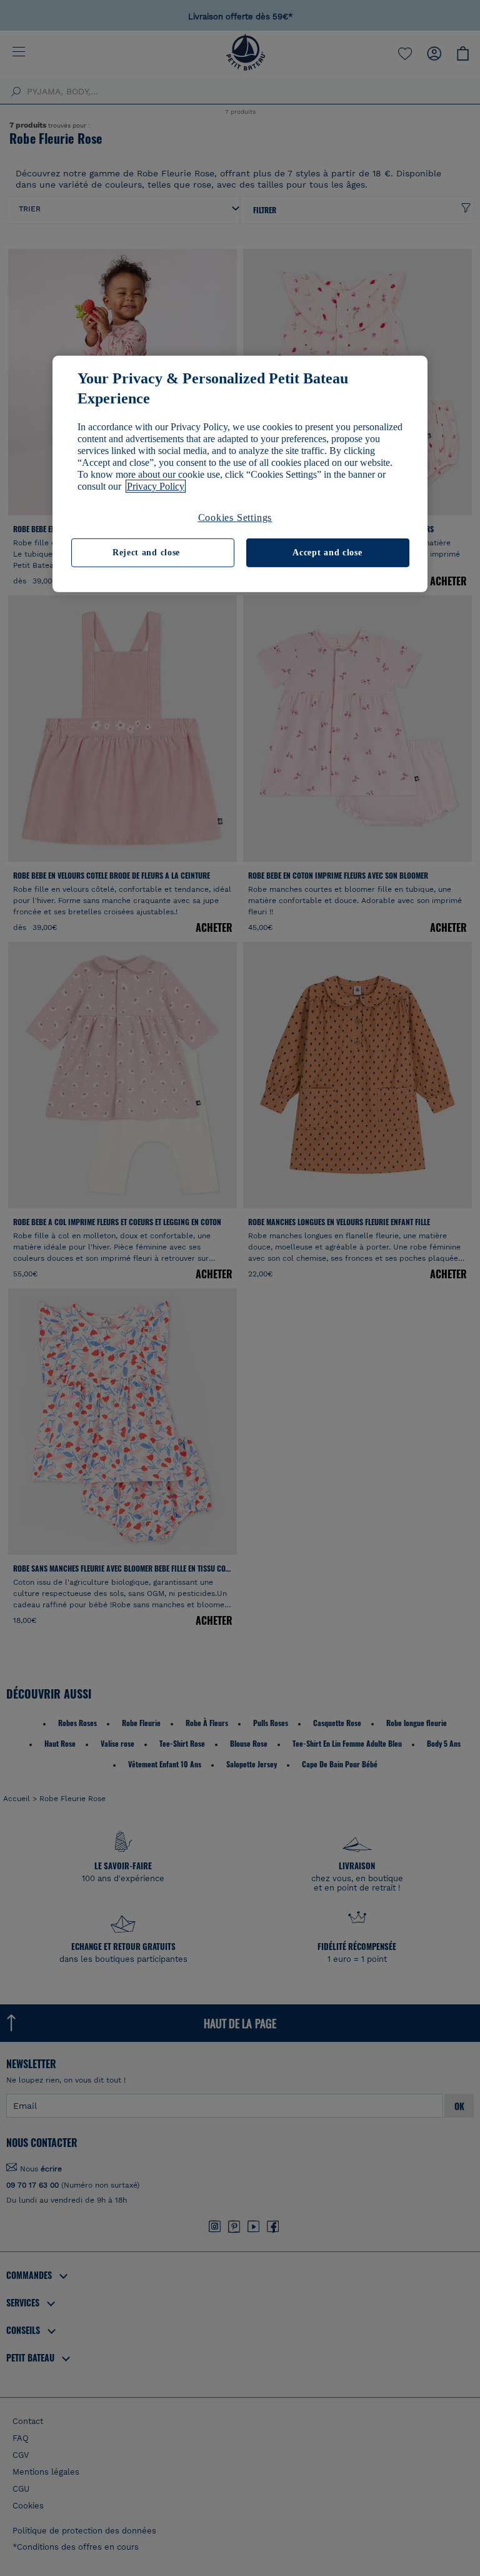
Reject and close (146, 553)
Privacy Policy (156, 486)
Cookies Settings (235, 518)
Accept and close (327, 553)
